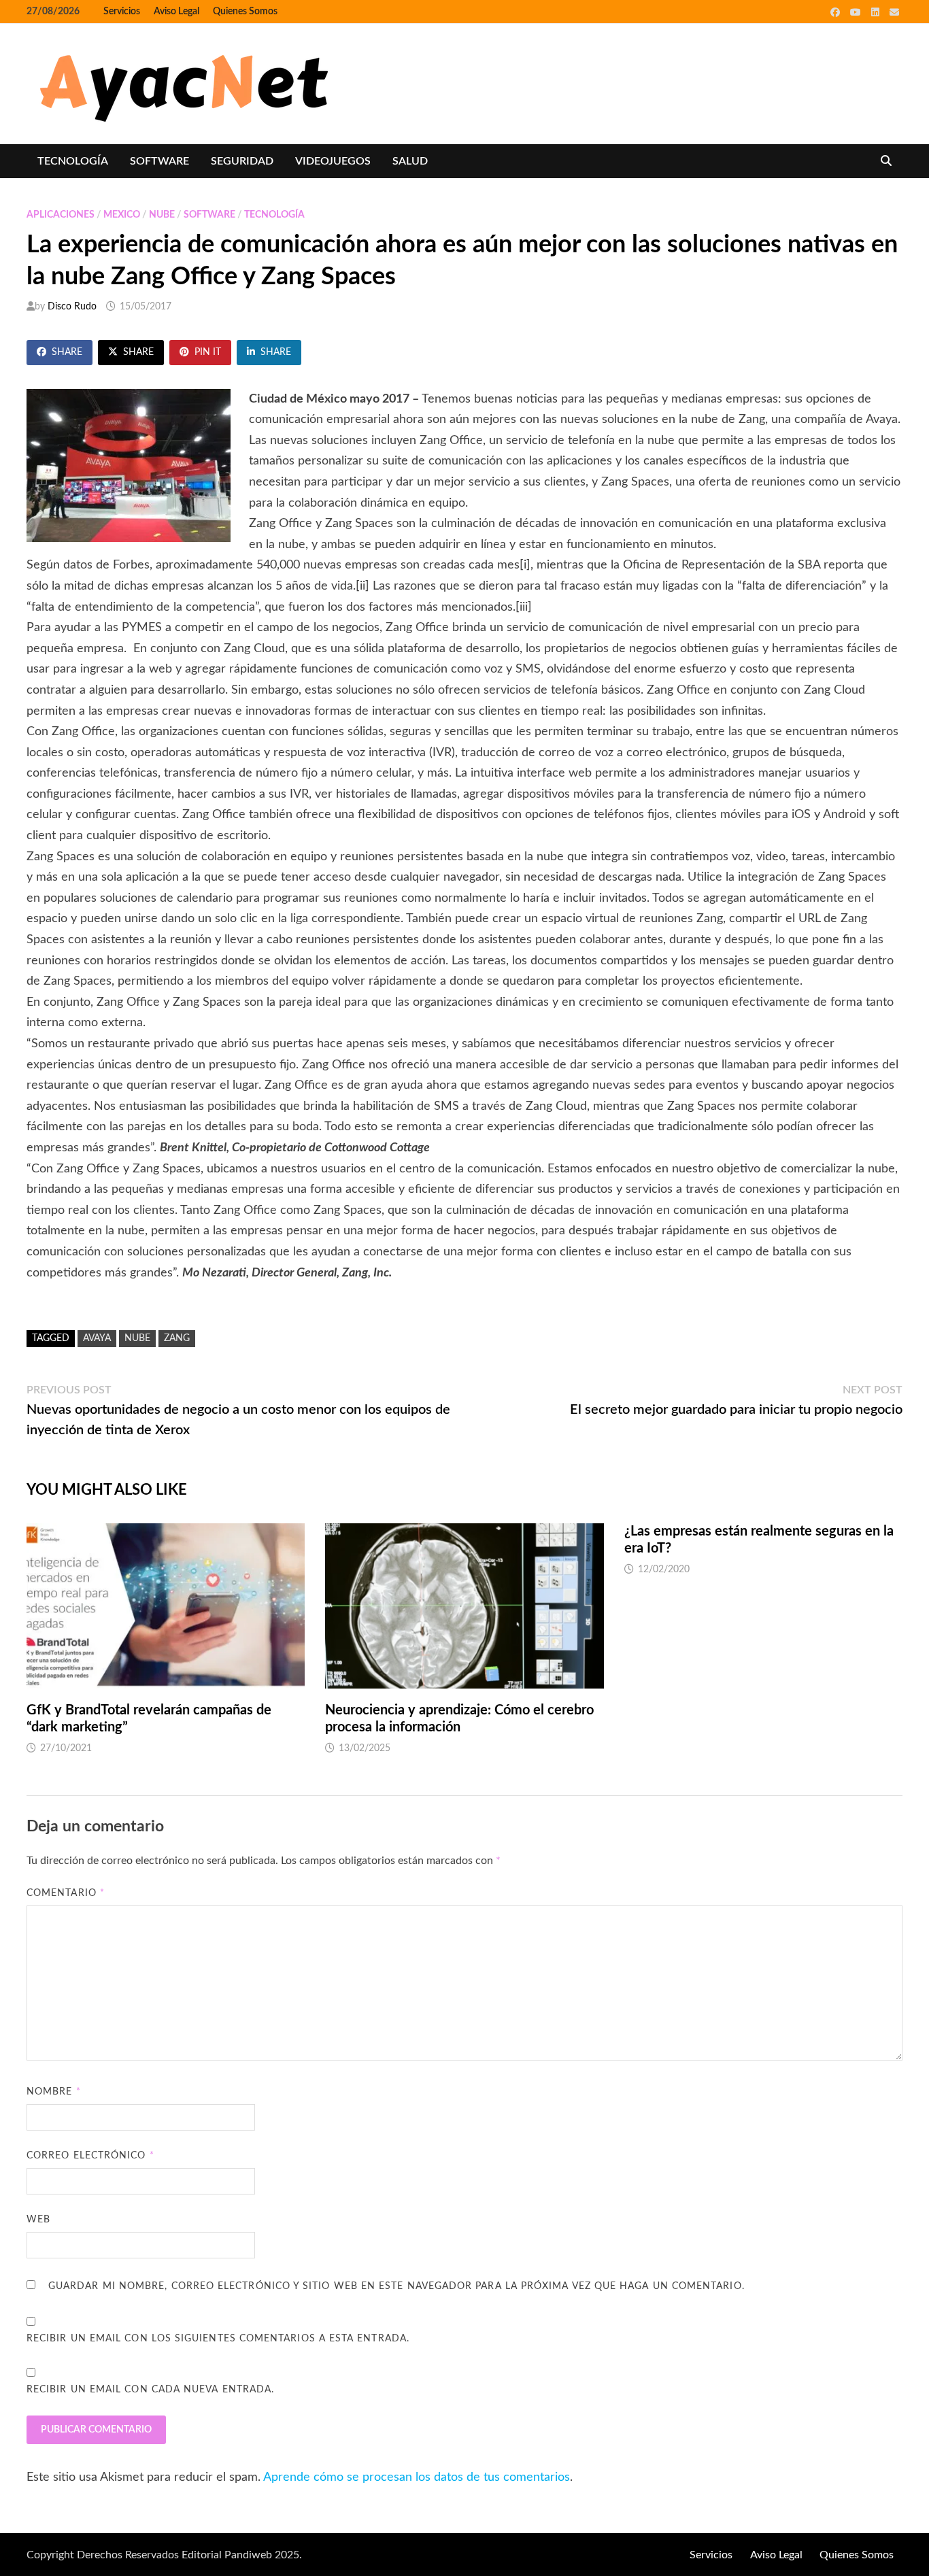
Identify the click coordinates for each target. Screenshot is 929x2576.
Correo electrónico (90, 2156)
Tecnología (73, 161)
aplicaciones (61, 215)
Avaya (97, 1338)
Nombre (54, 2092)
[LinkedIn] (877, 12)
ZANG (177, 1338)
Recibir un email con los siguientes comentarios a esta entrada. (218, 2339)
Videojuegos (333, 161)
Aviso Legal (176, 12)
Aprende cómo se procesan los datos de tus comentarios (417, 2477)
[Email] (894, 12)
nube (162, 215)
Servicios (122, 12)
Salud (410, 161)
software (159, 161)
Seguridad (242, 161)
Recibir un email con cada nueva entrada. (150, 2390)
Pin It (208, 352)
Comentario (66, 1893)
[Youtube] (857, 12)
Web (38, 2220)
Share (67, 352)
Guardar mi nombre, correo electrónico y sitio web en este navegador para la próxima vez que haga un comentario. (396, 2286)
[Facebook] (837, 12)
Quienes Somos (245, 12)
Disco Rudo (72, 307)
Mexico (122, 215)
